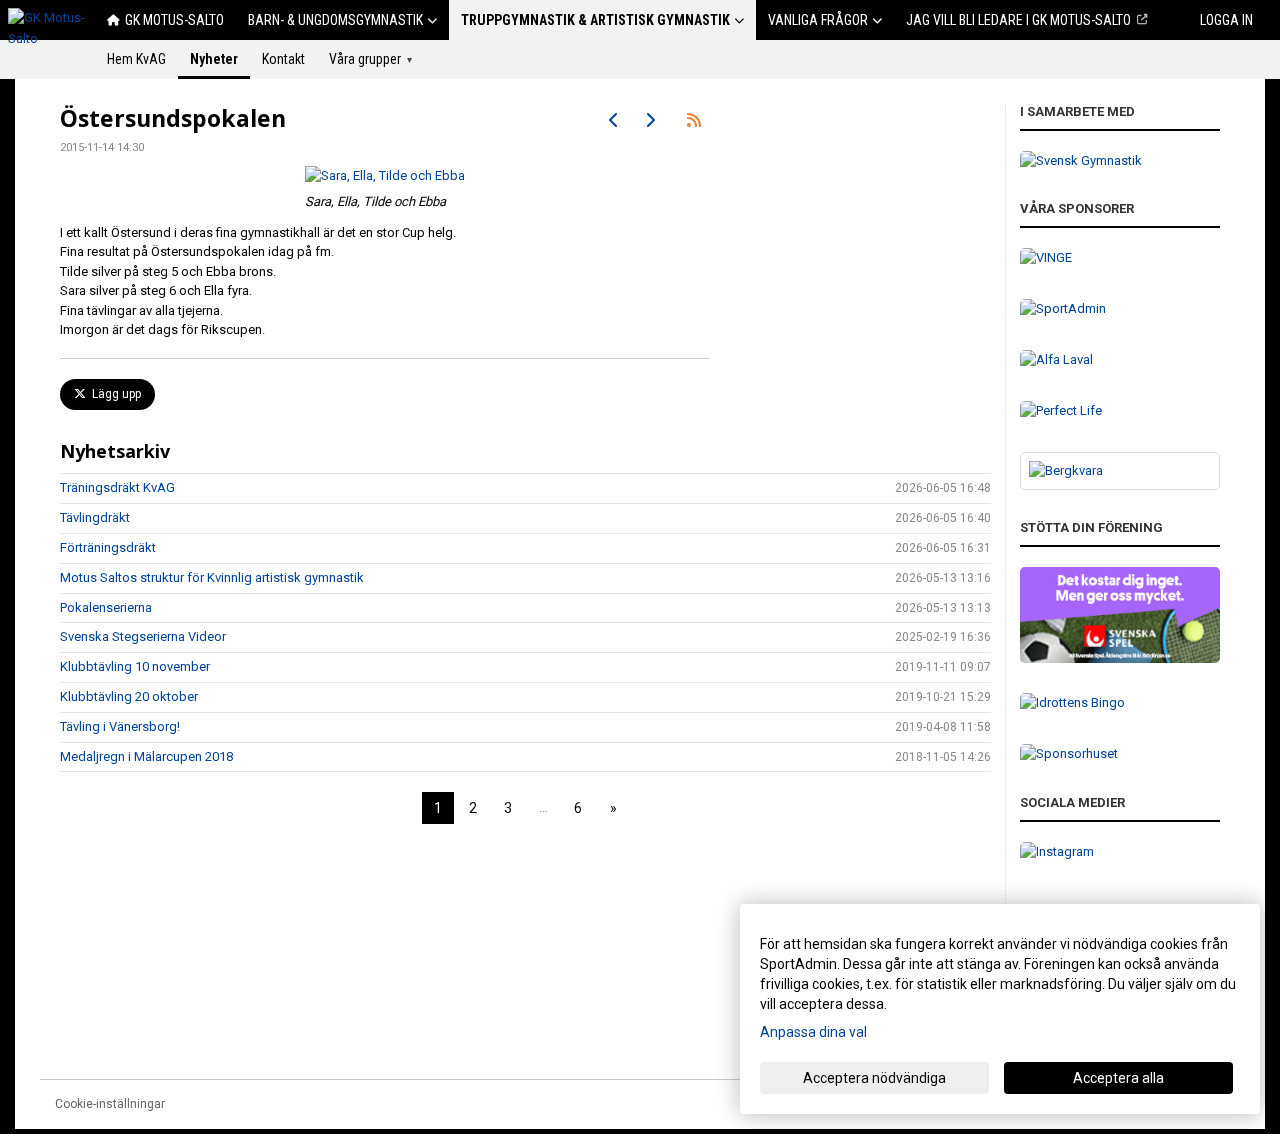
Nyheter (214, 59)
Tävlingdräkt (95, 517)
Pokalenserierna (106, 607)
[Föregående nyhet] (614, 120)
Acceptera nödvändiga (874, 1078)
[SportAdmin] (1120, 309)
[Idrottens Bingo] (1120, 703)
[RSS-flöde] (694, 120)
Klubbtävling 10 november (135, 666)
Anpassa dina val (813, 1032)
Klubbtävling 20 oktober (129, 696)
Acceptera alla (1118, 1078)
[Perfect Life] (1120, 411)
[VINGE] (1120, 258)
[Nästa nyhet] (650, 120)
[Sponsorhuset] (1120, 754)
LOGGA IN (1226, 20)
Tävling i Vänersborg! (120, 726)
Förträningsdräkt (108, 547)
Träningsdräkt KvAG (117, 487)
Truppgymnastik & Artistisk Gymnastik (595, 20)
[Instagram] (1120, 852)
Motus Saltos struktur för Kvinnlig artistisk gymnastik (212, 577)
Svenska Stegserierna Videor (143, 636)
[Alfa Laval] (1120, 360)
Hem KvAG (136, 59)
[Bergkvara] (1120, 471)
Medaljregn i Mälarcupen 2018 (146, 756)
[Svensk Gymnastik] (1120, 161)
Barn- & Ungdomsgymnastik (335, 20)
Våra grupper (370, 59)
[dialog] (1000, 1009)
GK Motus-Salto (174, 20)
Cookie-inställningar (110, 1104)
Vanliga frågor (818, 20)
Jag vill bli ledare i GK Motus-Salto (1018, 20)
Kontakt (283, 59)
